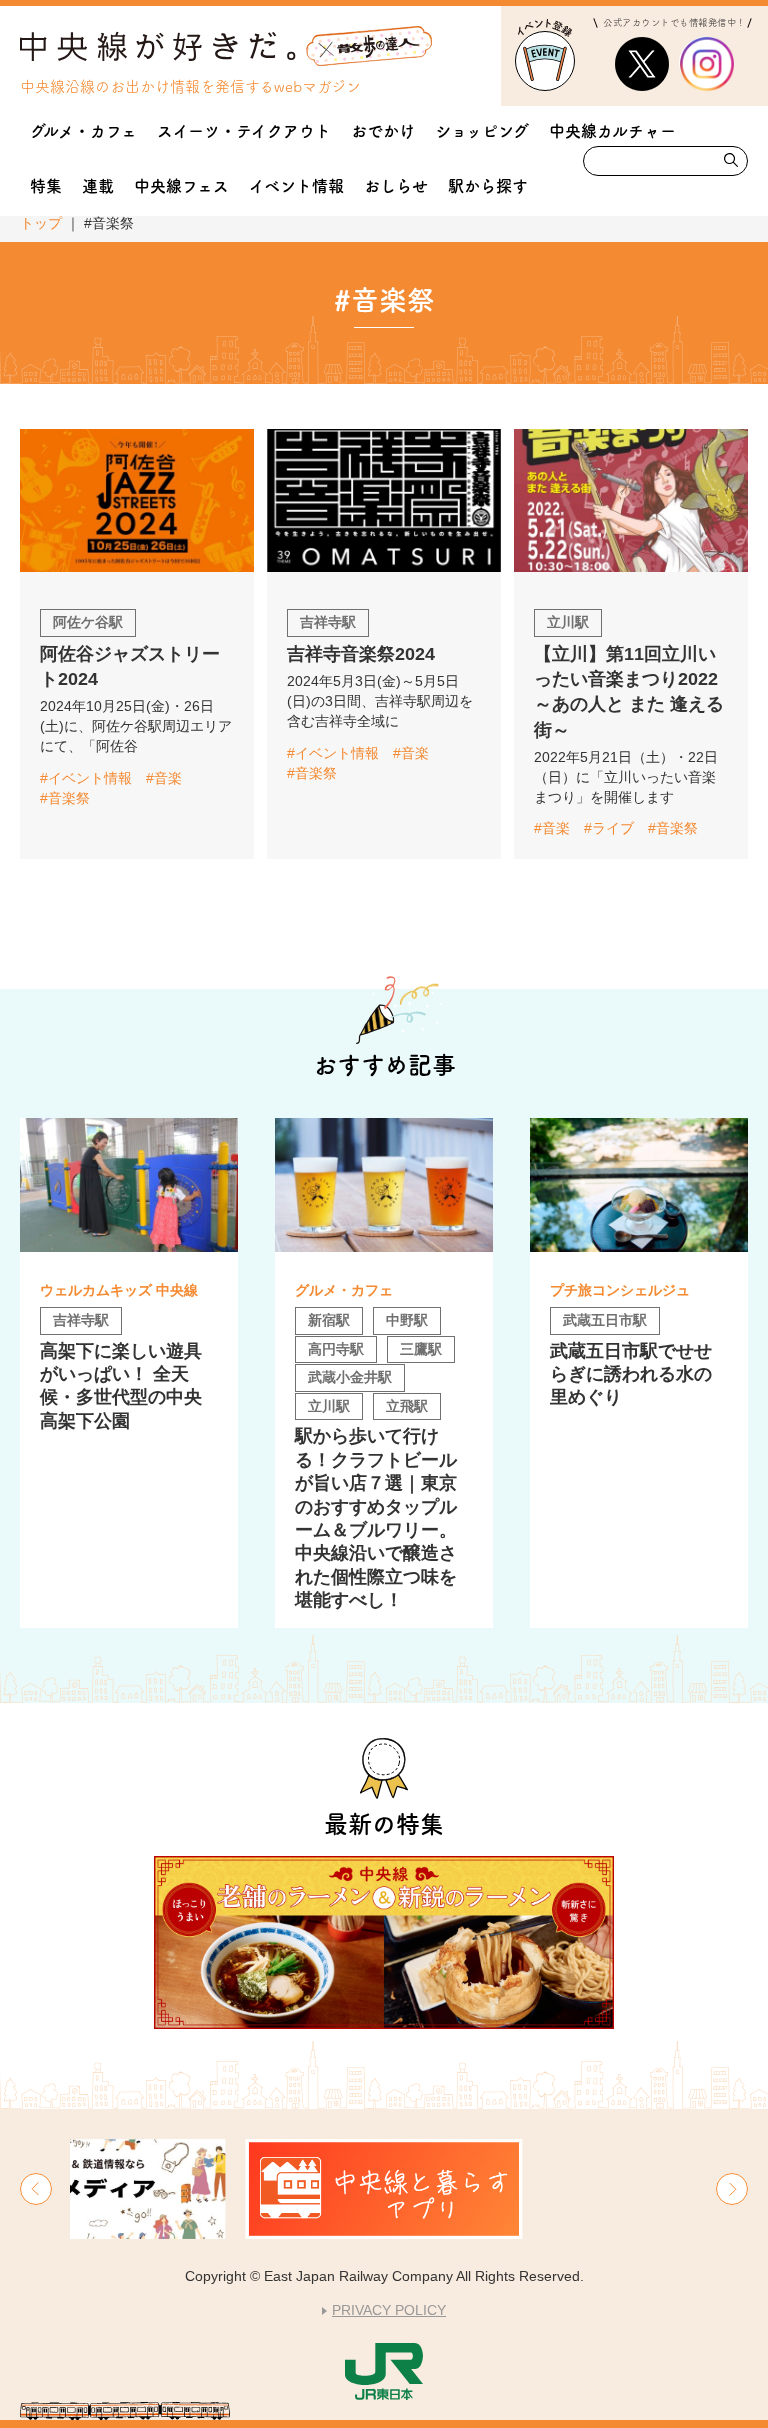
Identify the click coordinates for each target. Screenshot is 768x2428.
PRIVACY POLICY (389, 2310)
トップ (41, 223)
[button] (36, 2189)
